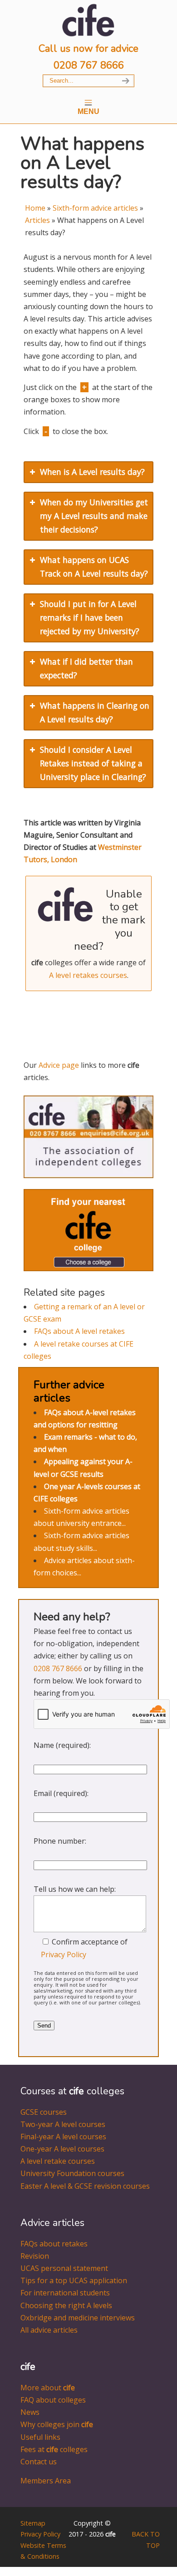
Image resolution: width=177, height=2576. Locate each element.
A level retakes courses (88, 975)
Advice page (59, 1065)
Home (35, 208)
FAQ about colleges (53, 2400)
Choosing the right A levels (66, 2305)
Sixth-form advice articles (95, 208)
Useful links (40, 2437)
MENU (88, 111)
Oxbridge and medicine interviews (78, 2318)
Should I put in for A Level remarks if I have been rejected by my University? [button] (90, 617)
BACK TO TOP (146, 2539)
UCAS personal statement (64, 2268)
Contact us (39, 2462)
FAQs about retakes (54, 2244)
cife (88, 20)
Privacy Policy (64, 1954)
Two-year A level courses (63, 2124)
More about (48, 2388)
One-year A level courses (62, 2149)
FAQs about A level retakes (79, 1331)
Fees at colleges (54, 2449)
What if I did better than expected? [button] (86, 668)
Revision (35, 2256)
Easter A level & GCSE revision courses (85, 2186)
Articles (37, 220)
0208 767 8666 (89, 65)
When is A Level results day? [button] (92, 472)
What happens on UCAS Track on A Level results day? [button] (94, 567)
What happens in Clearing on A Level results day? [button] (95, 712)
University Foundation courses (72, 2173)
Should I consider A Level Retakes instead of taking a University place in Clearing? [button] (93, 763)
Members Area (46, 2481)
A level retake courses (58, 2161)
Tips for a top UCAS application (74, 2280)
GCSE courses (44, 2112)
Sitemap (33, 2523)
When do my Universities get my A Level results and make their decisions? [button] (94, 516)
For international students (65, 2293)
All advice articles (49, 2330)
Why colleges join (57, 2424)
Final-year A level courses (63, 2137)
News (30, 2412)
